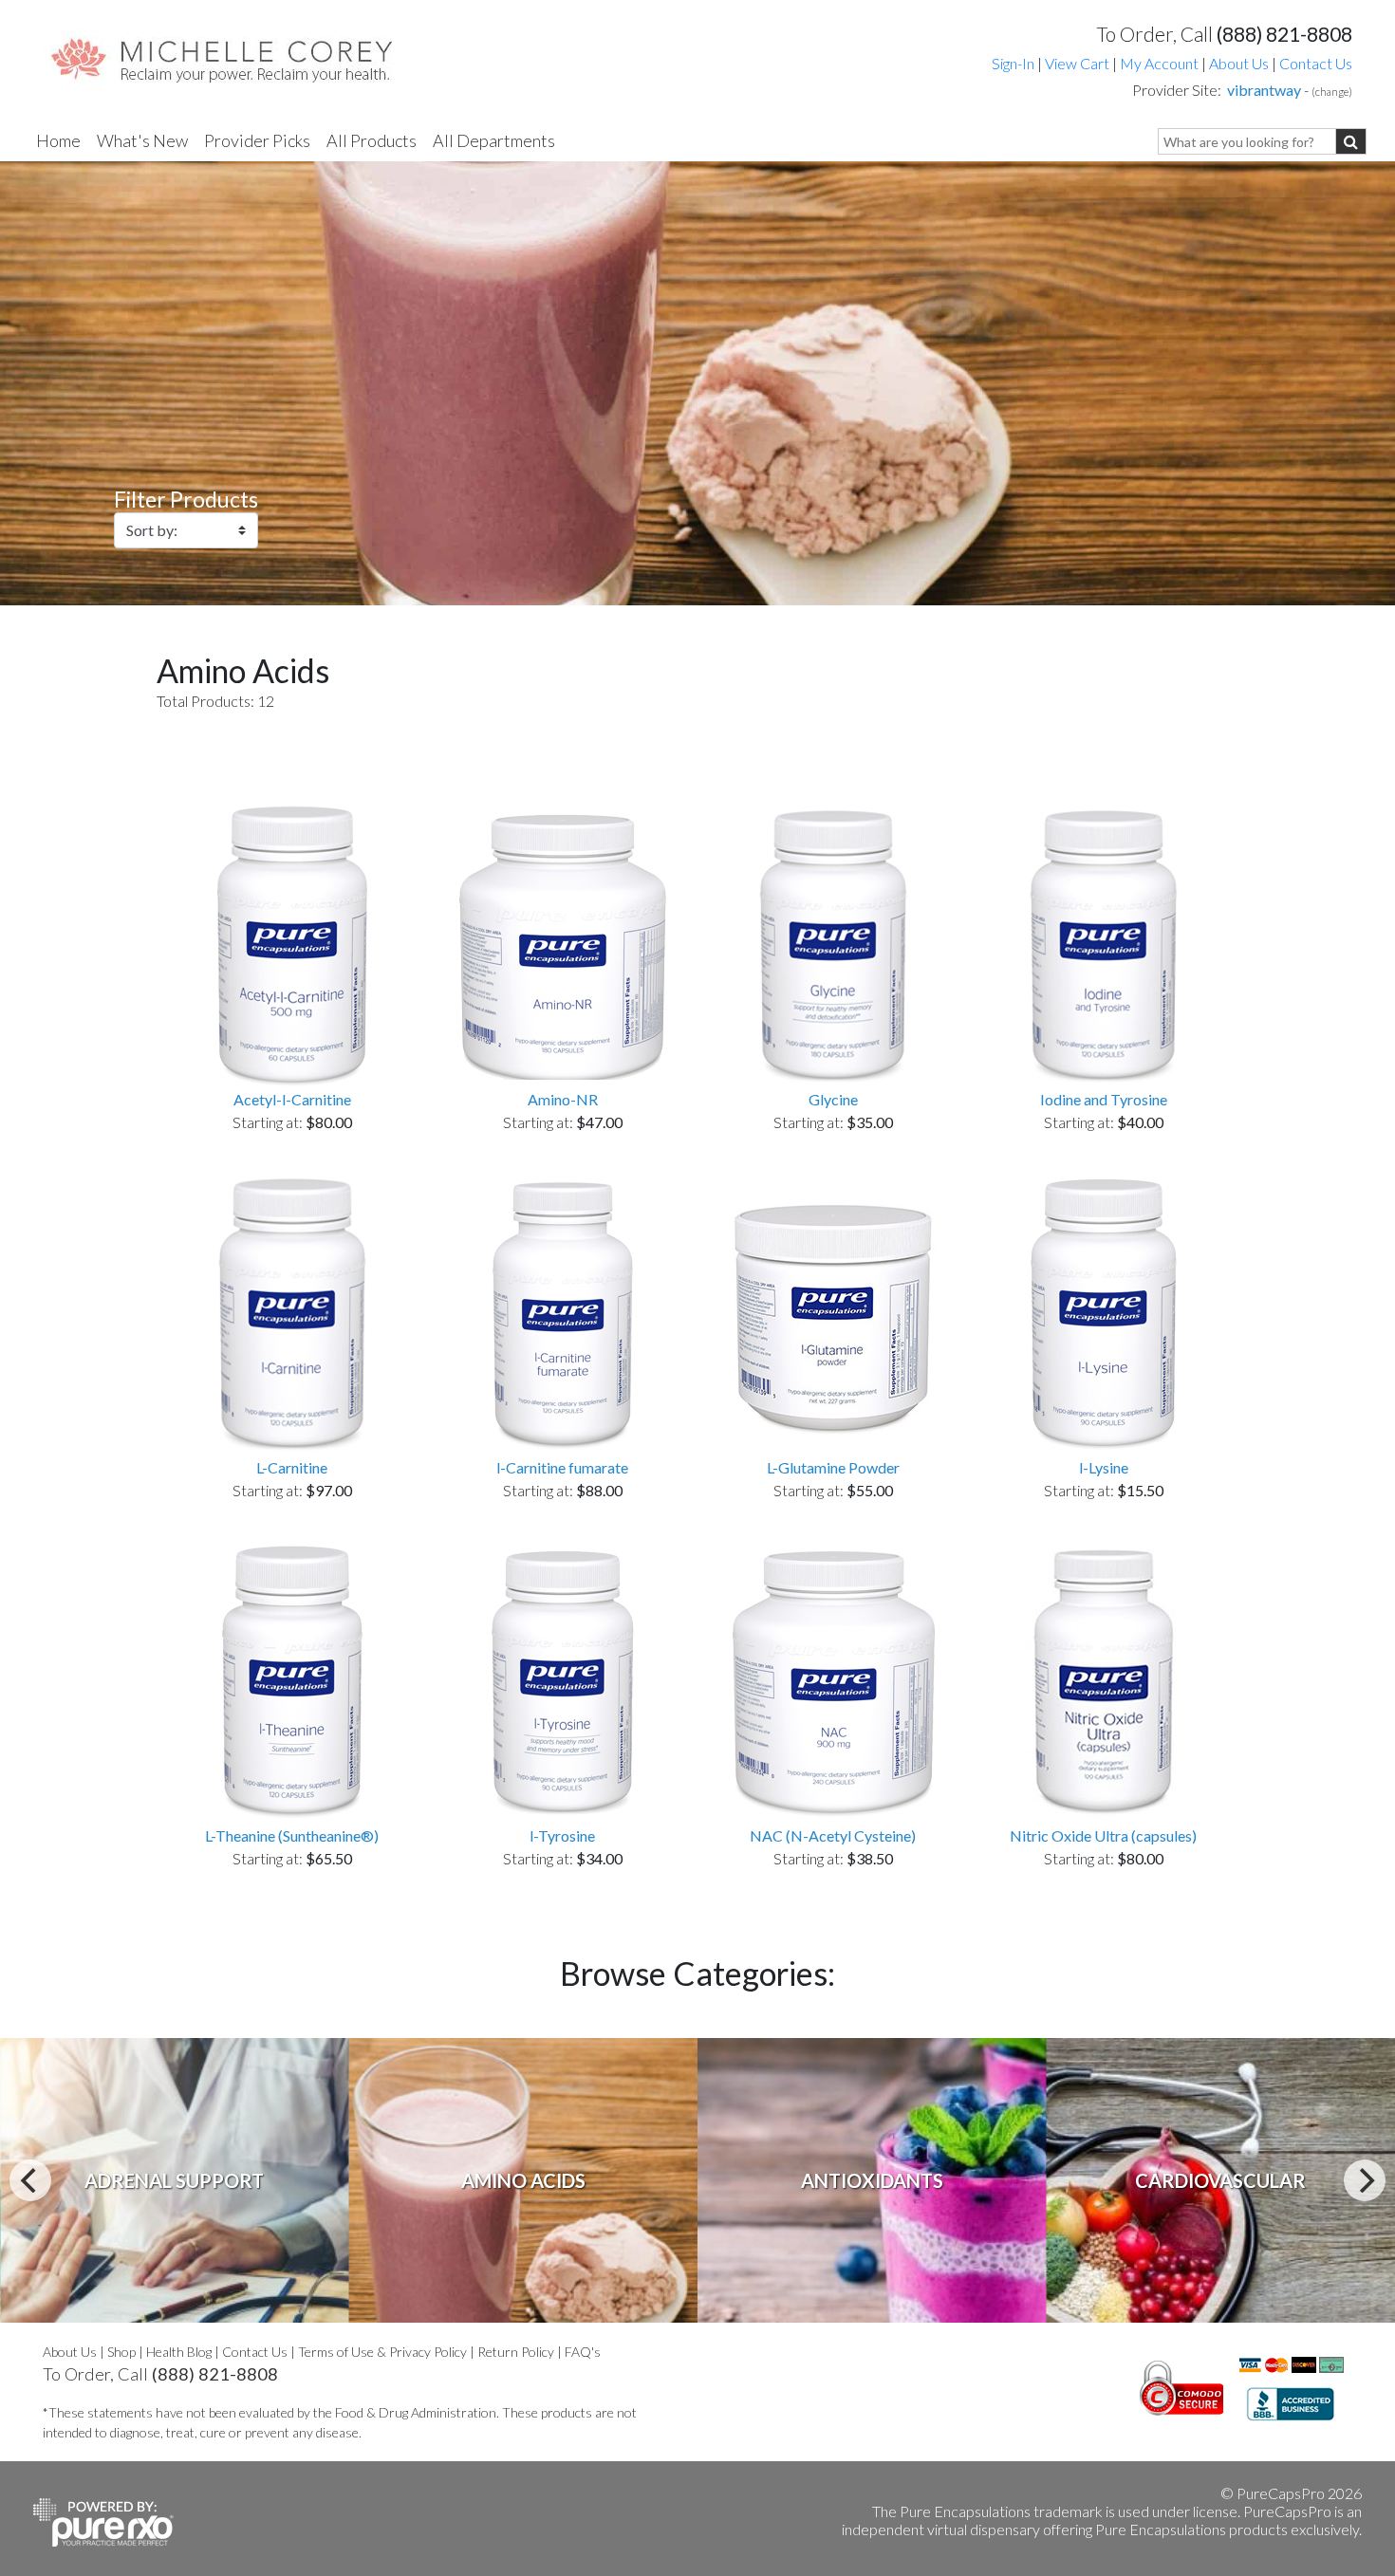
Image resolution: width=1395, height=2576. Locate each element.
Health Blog (179, 2352)
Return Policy (516, 2352)
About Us (1239, 63)
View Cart (1079, 63)
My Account (1159, 63)
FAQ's (583, 2352)
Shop (121, 2352)
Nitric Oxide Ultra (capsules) (1103, 1835)
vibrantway (1264, 90)
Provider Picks (257, 140)
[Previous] (30, 2180)
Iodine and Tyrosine (1104, 1099)
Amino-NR (563, 1099)
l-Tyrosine (562, 1835)
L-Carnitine (292, 1467)
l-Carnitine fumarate (562, 1467)
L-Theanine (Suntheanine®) (292, 1835)
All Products (372, 140)
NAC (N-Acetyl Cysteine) (833, 1835)
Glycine (833, 1099)
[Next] (1365, 2180)
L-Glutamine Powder (833, 1467)
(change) (1332, 92)
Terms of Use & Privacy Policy (382, 2352)
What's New (142, 140)
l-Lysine (1104, 1467)
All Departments (494, 140)
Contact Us (1316, 63)
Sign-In (1013, 63)
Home (58, 140)
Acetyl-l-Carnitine (292, 1099)
